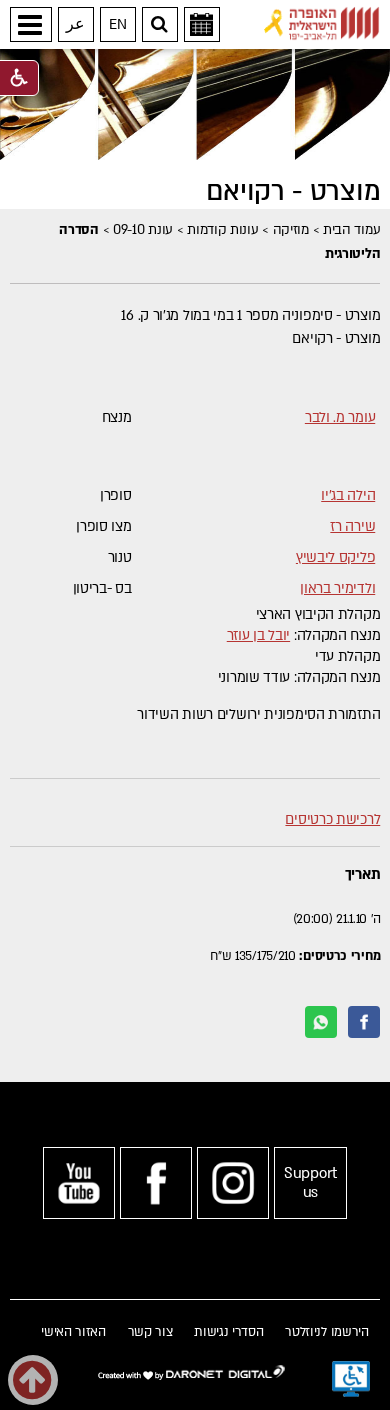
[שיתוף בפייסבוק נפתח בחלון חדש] (364, 1022)
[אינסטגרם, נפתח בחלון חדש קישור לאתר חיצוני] (233, 1183)
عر (75, 24)
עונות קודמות (222, 230)
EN (117, 24)
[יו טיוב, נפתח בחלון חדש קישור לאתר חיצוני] (79, 1183)
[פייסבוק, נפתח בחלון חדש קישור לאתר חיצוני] (156, 1183)
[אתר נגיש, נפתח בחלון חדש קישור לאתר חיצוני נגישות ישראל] (351, 1379)
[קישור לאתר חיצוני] (322, 23)
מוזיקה (291, 230)
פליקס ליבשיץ (335, 557)
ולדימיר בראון (337, 588)
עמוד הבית (351, 230)
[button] (31, 24)
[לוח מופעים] (202, 24)
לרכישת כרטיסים (332, 819)
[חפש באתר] (160, 24)
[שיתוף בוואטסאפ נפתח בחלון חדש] (321, 1022)
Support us (310, 1183)
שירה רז (352, 526)
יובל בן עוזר (258, 635)
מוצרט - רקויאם (293, 192)
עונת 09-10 (143, 230)
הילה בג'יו (348, 495)
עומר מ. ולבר (340, 417)
